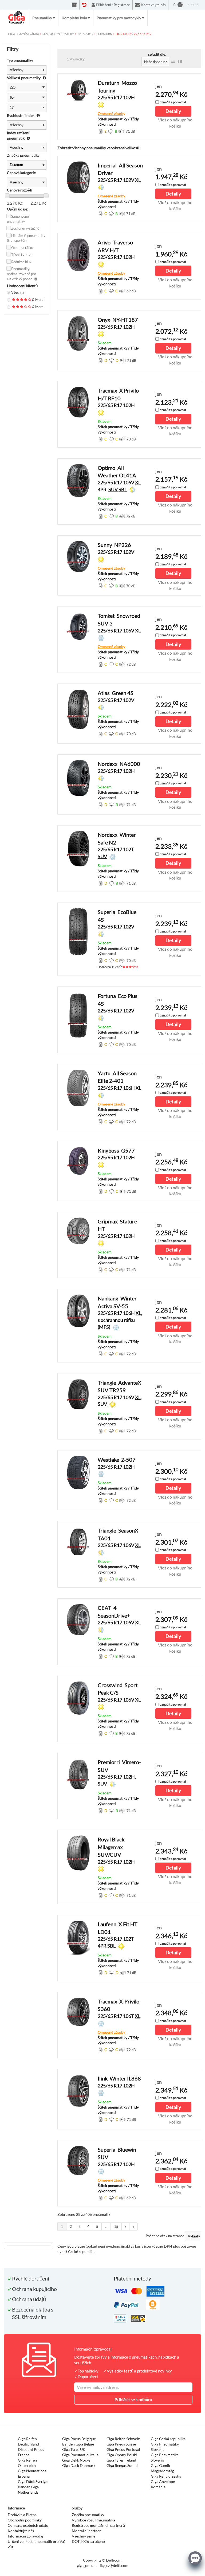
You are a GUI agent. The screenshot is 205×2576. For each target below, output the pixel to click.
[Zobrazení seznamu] (173, 62)
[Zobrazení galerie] (180, 62)
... (106, 2226)
